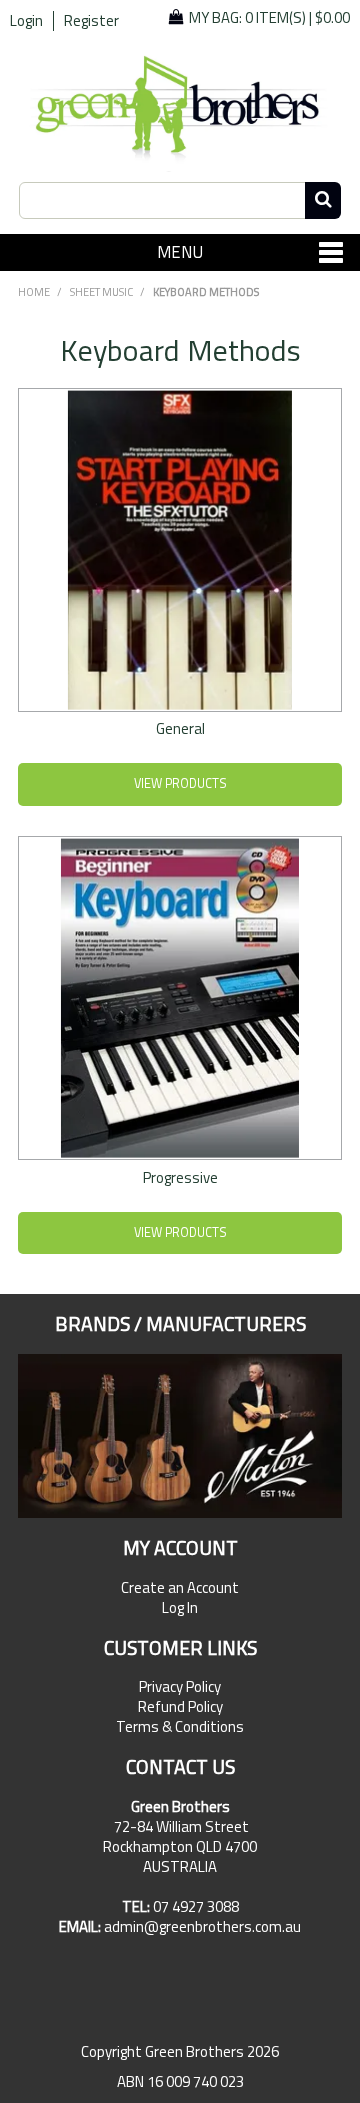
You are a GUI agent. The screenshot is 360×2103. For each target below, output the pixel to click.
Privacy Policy (180, 1687)
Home (34, 292)
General (180, 728)
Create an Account (180, 1588)
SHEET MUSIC (101, 292)
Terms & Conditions (180, 1727)
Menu (180, 251)
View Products (180, 783)
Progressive (180, 1177)
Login (26, 21)
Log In (180, 1608)
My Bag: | (269, 17)
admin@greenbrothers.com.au (202, 1926)
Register (91, 21)
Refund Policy (180, 1707)
